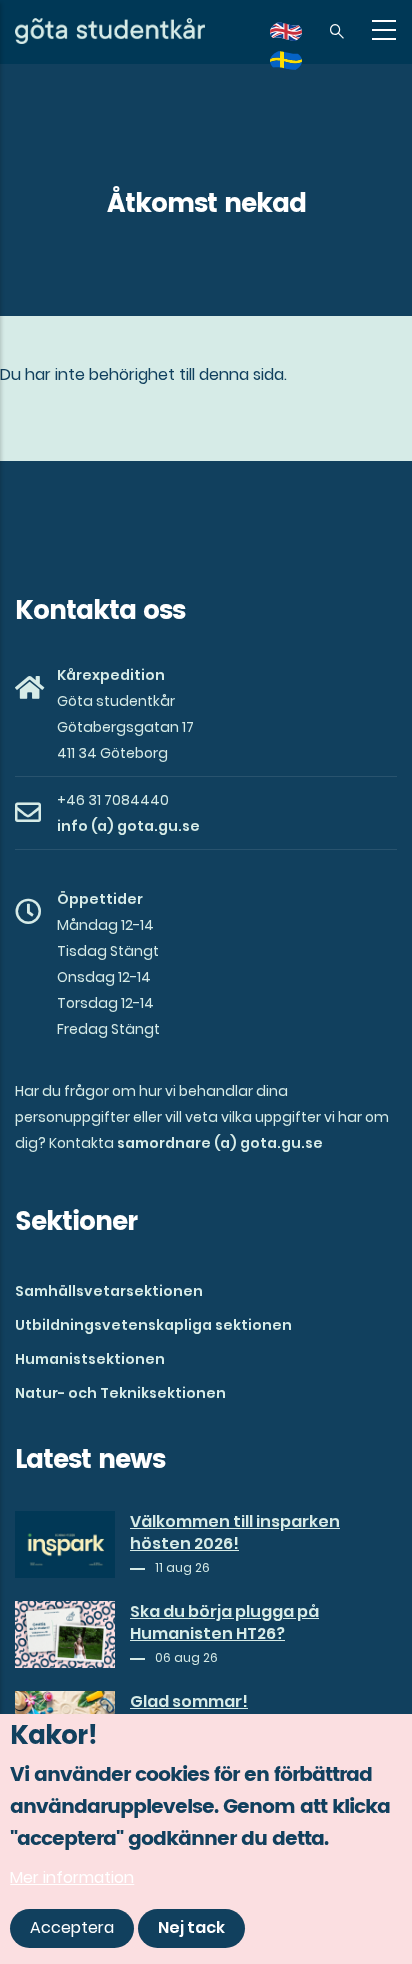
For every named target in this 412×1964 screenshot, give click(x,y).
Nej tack (191, 1927)
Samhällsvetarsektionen (109, 1291)
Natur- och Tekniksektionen (120, 1393)
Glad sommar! (189, 1702)
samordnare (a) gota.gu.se (220, 1143)
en (298, 38)
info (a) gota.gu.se (128, 826)
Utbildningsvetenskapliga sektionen (153, 1325)
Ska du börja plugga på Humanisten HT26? (224, 1623)
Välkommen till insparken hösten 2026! (235, 1533)
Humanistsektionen (90, 1359)
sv (298, 67)
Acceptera (72, 1927)
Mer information (72, 1877)
